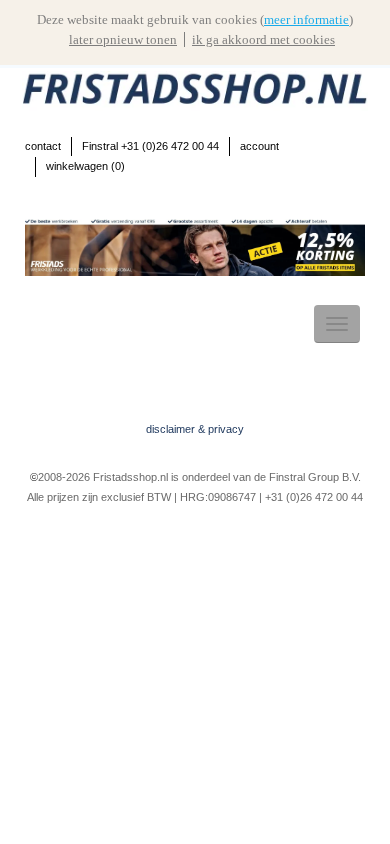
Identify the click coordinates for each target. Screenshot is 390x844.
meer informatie (306, 19)
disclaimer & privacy (195, 429)
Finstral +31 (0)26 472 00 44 (150, 146)
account (259, 146)
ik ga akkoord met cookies (263, 39)
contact (43, 146)
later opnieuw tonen (123, 39)
